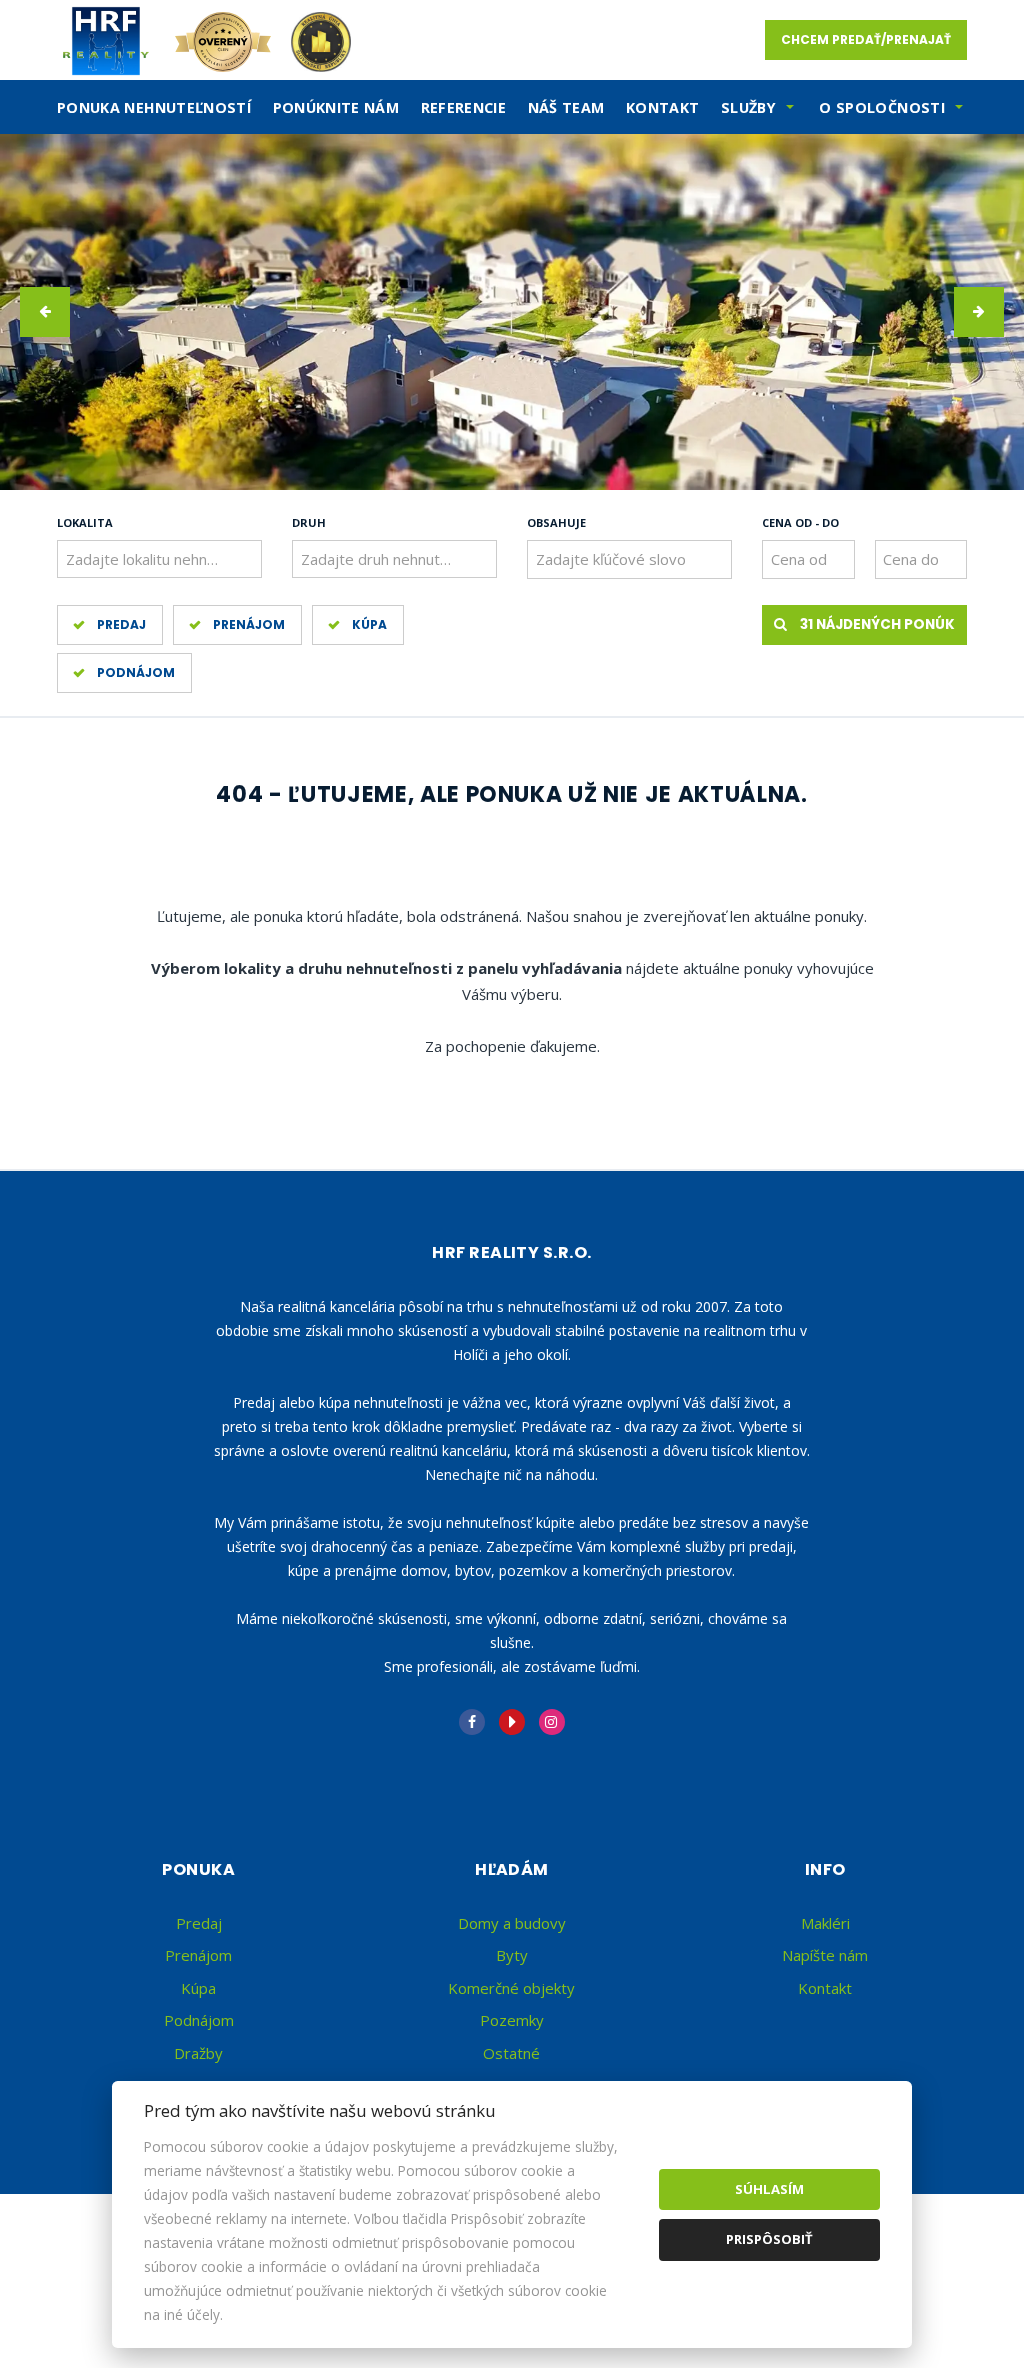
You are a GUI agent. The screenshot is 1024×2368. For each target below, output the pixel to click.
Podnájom (136, 672)
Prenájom (249, 624)
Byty (512, 1955)
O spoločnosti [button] (882, 107)
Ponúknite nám (336, 107)
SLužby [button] (748, 107)
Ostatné (511, 2053)
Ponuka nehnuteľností (154, 107)
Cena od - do (800, 522)
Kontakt (663, 107)
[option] (512, 312)
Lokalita (85, 522)
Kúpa (369, 624)
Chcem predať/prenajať (866, 39)
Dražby (198, 2053)
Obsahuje (556, 522)
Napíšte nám (825, 1955)
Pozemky (512, 2020)
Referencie (464, 107)
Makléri (825, 1923)
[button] (45, 312)
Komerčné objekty (511, 1988)
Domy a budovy (512, 1923)
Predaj (121, 624)
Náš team (566, 107)
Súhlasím (769, 2189)
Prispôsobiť (769, 2239)
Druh (309, 522)
